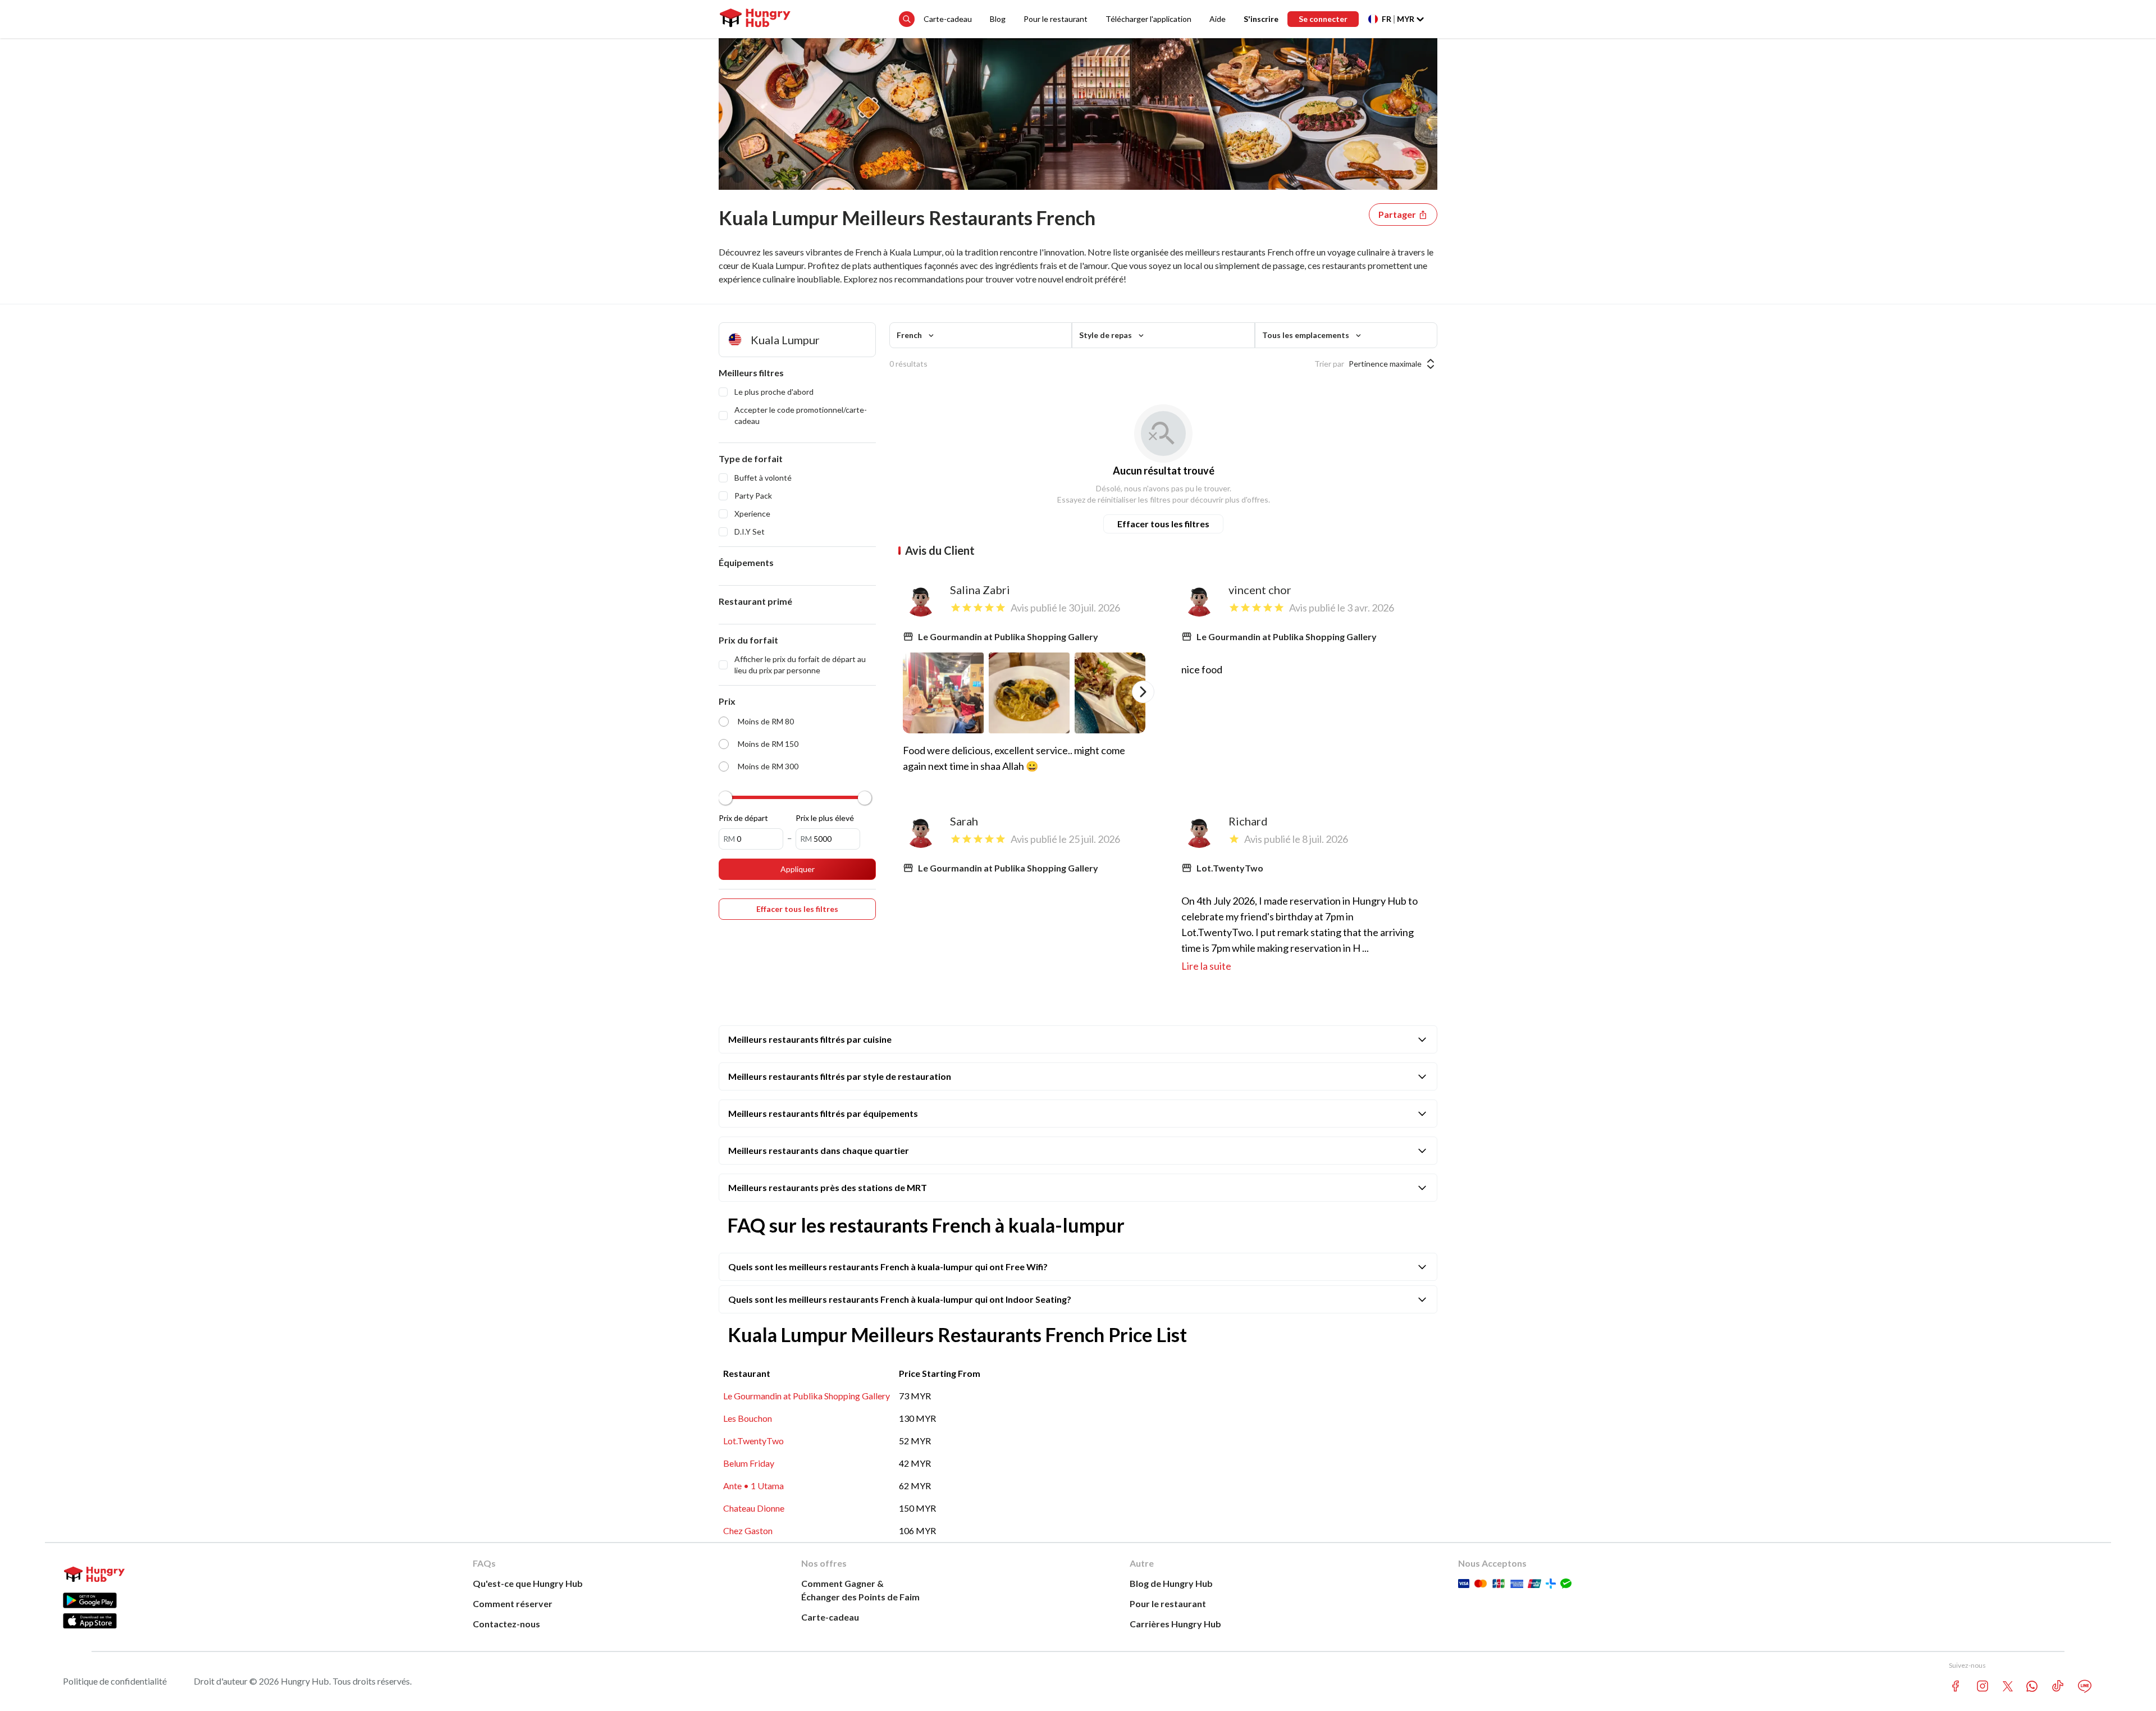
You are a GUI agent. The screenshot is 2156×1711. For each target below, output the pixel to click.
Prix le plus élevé (825, 818)
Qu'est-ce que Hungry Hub (528, 1583)
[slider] (725, 798)
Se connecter (1323, 19)
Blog (998, 19)
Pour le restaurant (1056, 19)
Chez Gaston (748, 1530)
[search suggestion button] (907, 19)
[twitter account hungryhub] (2008, 1686)
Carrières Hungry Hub (1175, 1624)
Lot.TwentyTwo (753, 1441)
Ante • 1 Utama (753, 1486)
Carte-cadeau (948, 19)
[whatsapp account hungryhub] (2032, 1686)
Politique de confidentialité (115, 1681)
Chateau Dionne (754, 1508)
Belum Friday (749, 1463)
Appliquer (798, 869)
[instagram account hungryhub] (1983, 1686)
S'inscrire (1261, 19)
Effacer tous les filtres (1163, 524)
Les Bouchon (748, 1418)
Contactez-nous (506, 1624)
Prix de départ (743, 818)
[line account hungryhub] (2085, 1686)
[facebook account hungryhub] (1956, 1686)
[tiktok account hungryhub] (2058, 1686)
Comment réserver (513, 1603)
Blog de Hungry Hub (1171, 1583)
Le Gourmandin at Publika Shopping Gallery (807, 1396)
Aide (1218, 19)
